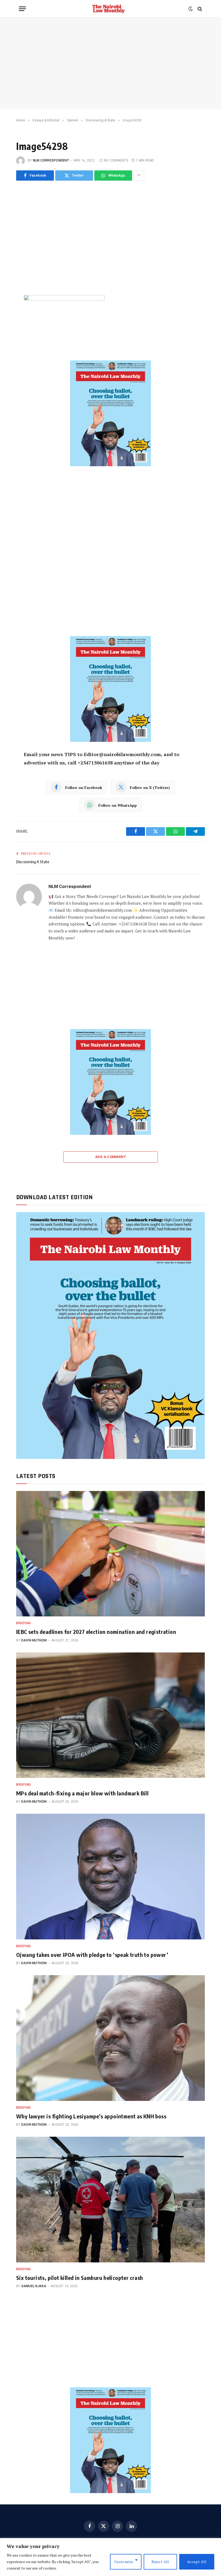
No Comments (116, 160)
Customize (124, 2562)
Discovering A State (33, 862)
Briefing (24, 1623)
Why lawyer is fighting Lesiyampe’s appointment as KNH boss (91, 2116)
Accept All (197, 2562)
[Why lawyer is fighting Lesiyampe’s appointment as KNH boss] (110, 2038)
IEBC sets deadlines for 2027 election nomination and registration (96, 1632)
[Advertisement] (110, 63)
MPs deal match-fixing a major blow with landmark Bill (82, 1793)
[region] (110, 2557)
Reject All (160, 2562)
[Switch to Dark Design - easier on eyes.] (191, 9)
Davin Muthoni (34, 1640)
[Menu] (22, 9)
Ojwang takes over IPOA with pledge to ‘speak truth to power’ (92, 1955)
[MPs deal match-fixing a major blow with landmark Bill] (110, 1715)
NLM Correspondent (51, 160)
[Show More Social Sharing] (139, 176)
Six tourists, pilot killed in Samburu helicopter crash (80, 2278)
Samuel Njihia (34, 2286)
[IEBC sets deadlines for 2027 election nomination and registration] (110, 1554)
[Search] (199, 9)
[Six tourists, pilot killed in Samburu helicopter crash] (110, 2200)
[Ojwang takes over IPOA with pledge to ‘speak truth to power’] (110, 1877)
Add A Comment (110, 1157)
